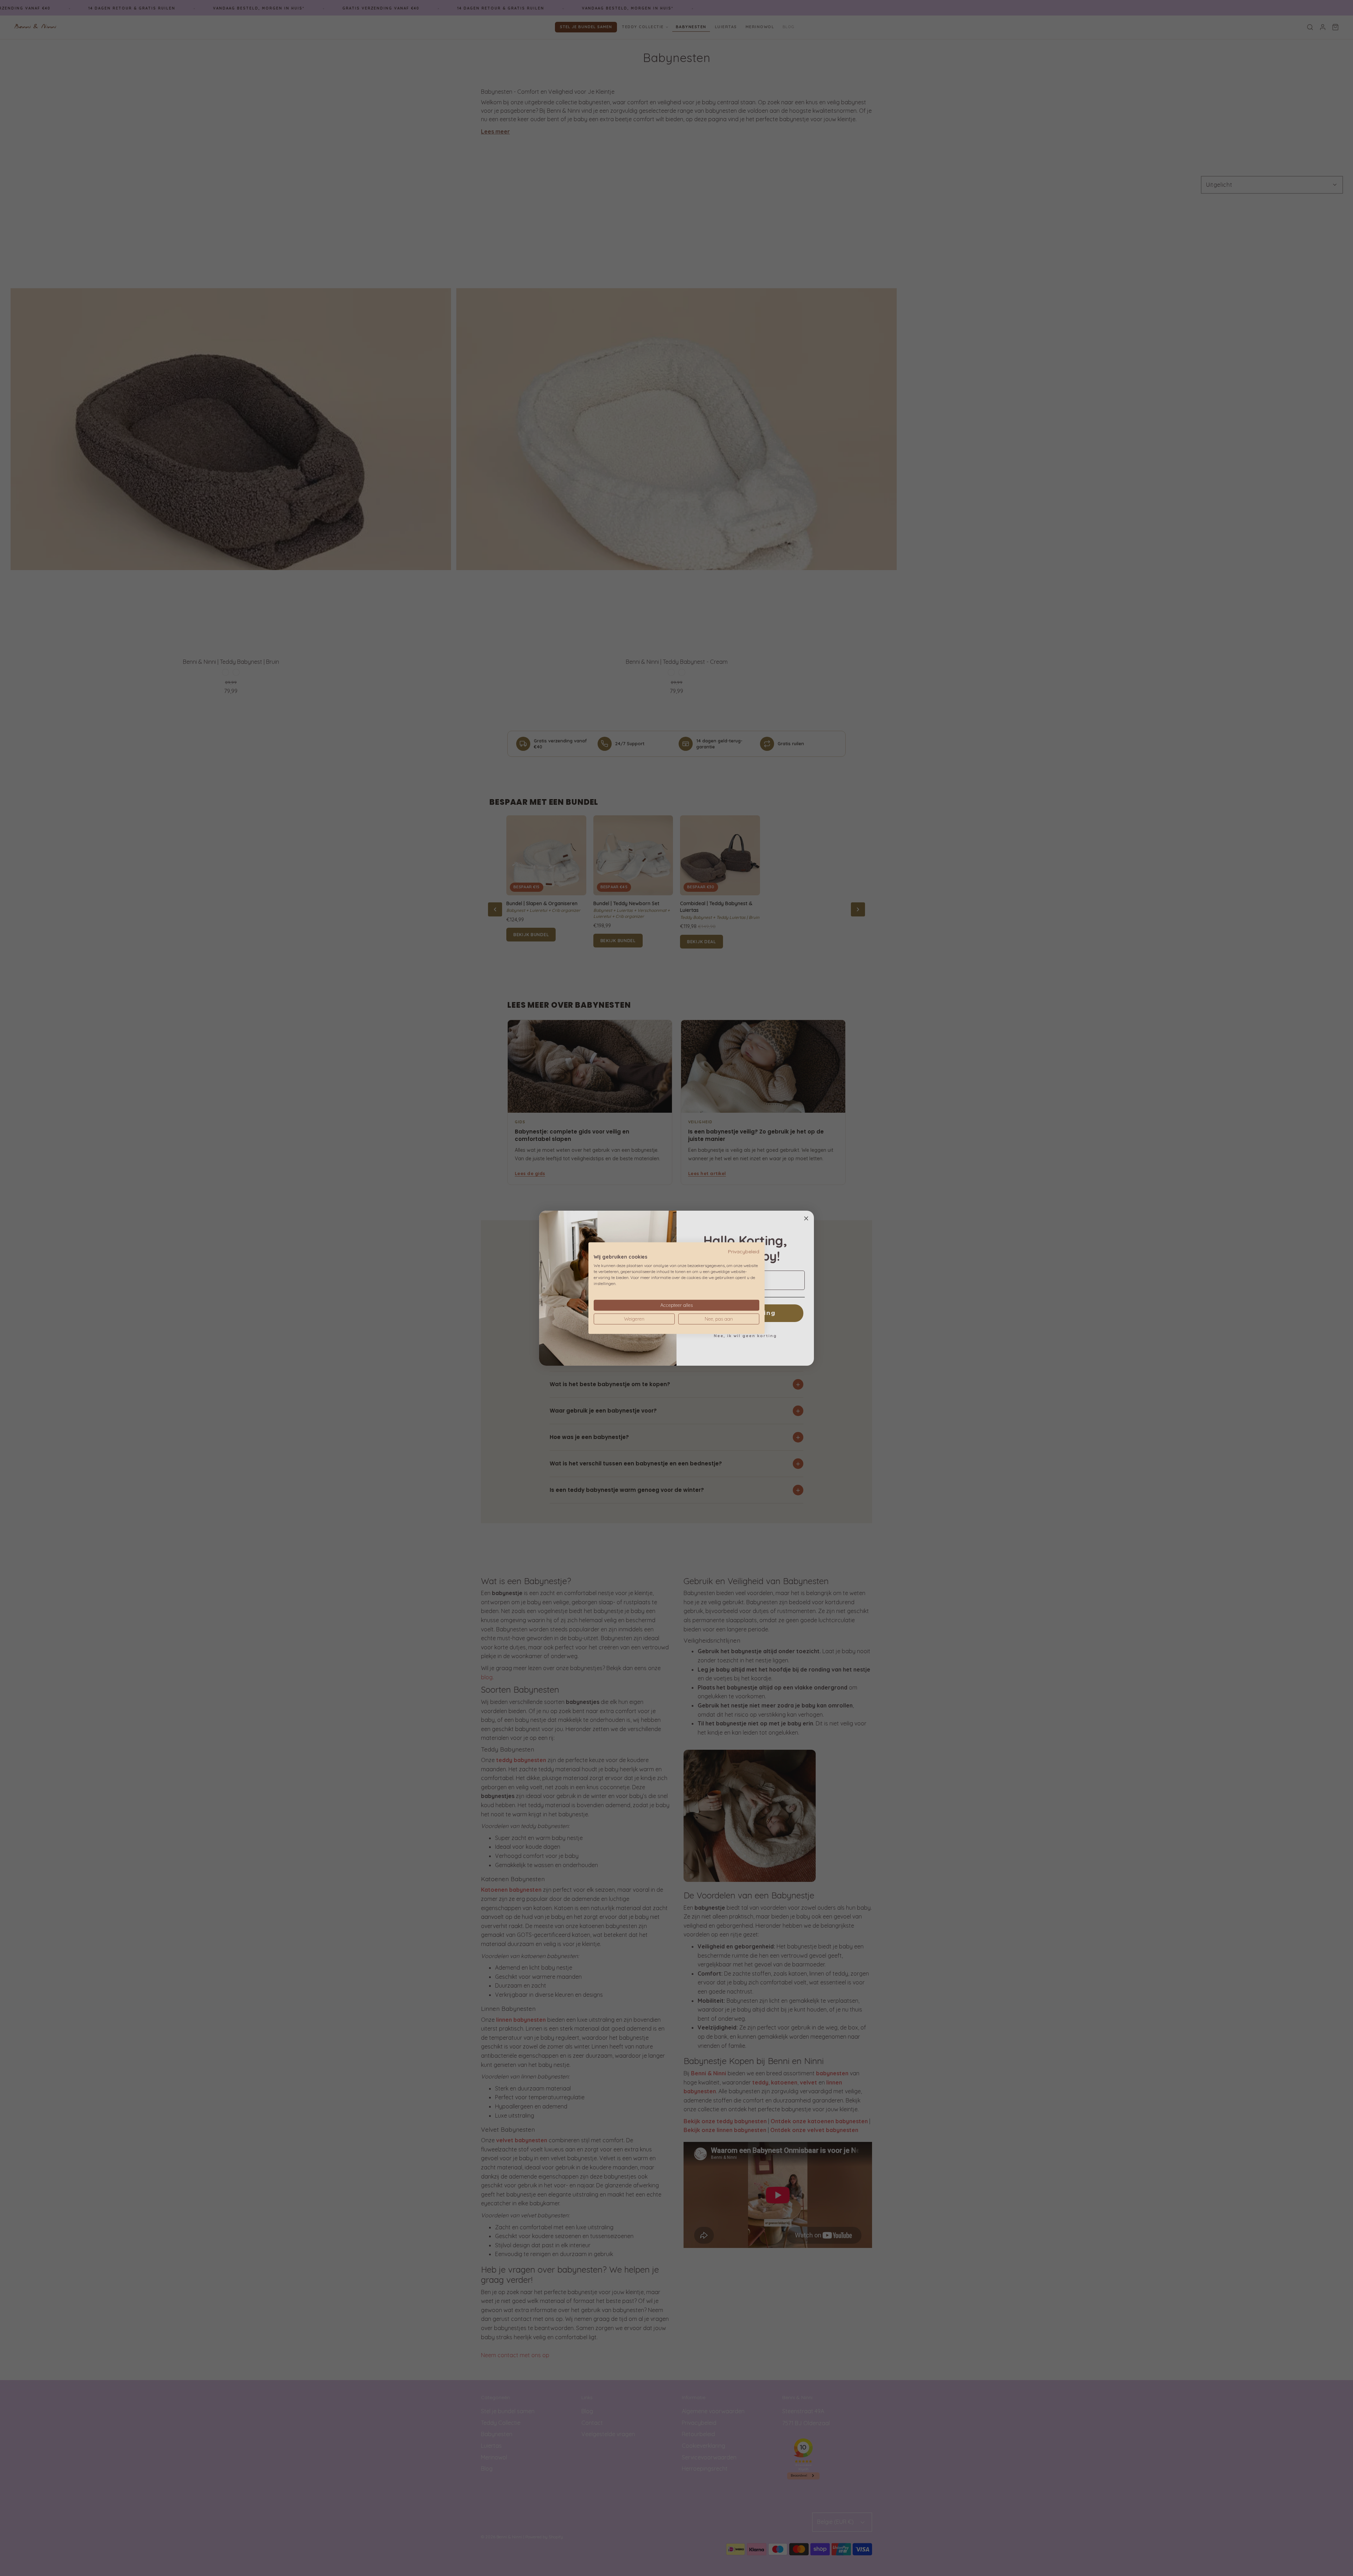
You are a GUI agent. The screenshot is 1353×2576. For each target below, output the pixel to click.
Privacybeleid (744, 1251)
